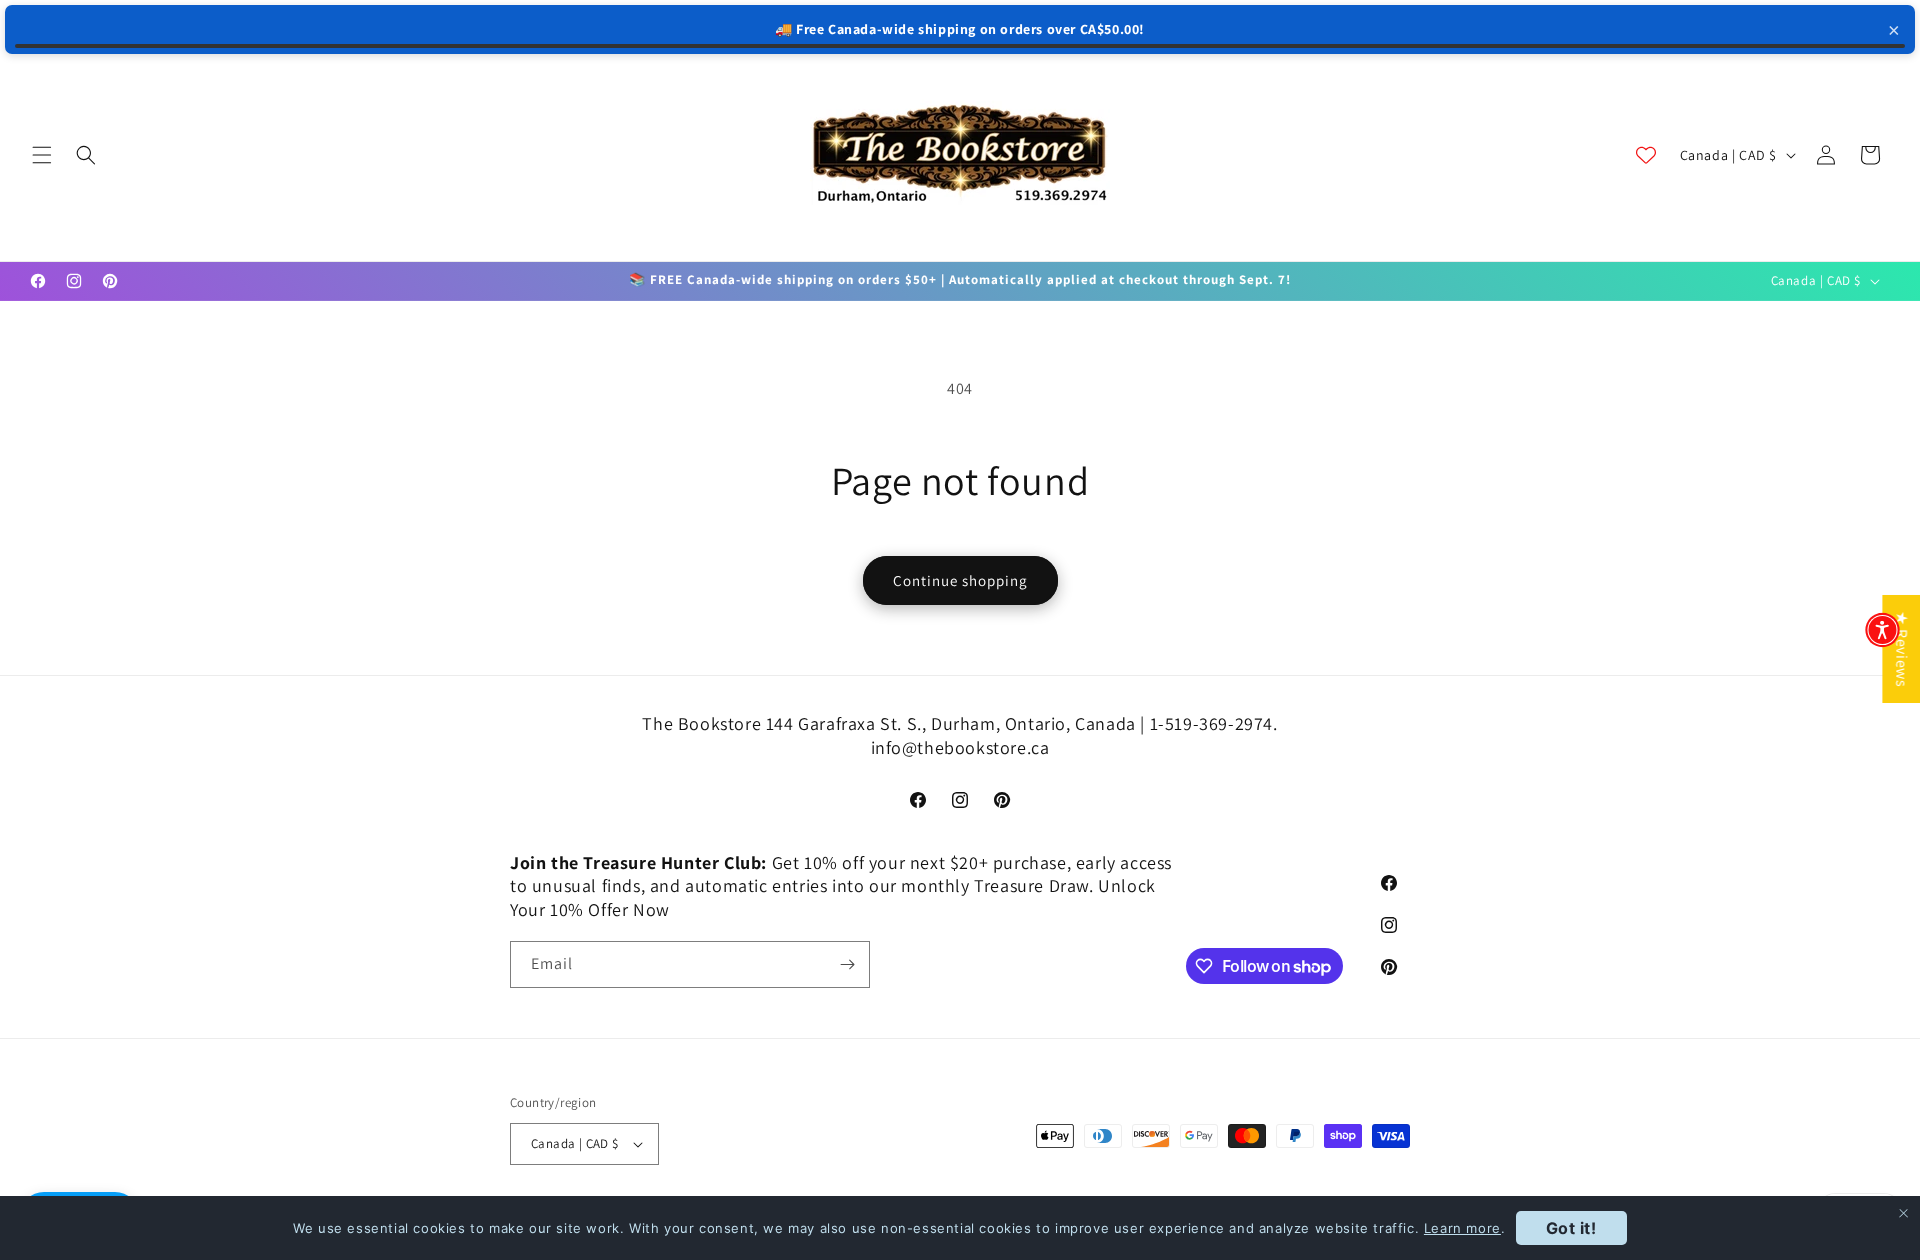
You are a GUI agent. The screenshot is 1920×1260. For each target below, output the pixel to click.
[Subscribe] (847, 964)
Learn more (1462, 1228)
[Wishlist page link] (1646, 155)
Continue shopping (960, 580)
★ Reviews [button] (1901, 649)
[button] (42, 155)
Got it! (1571, 1228)
